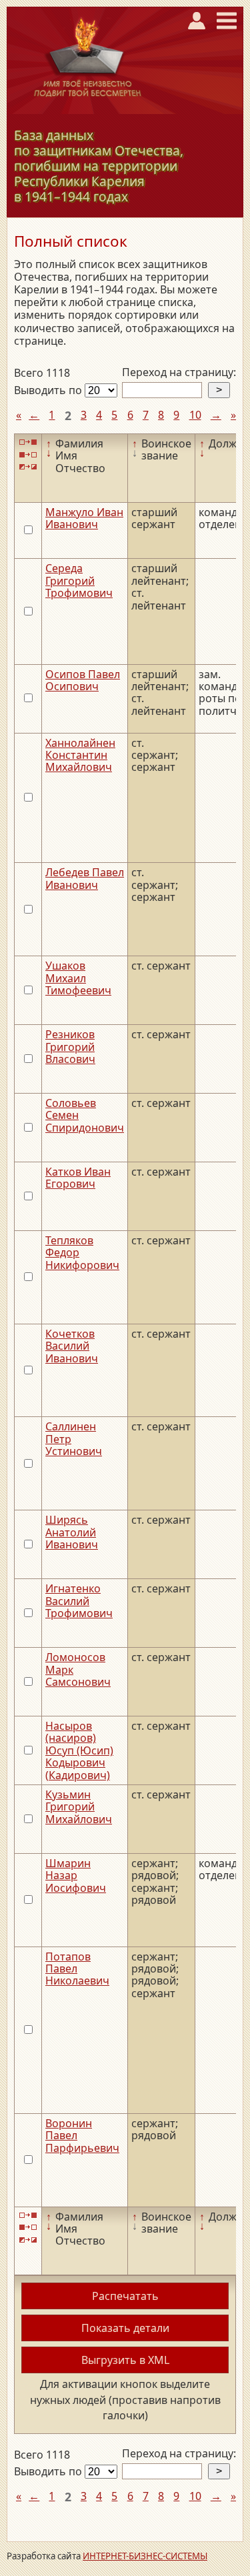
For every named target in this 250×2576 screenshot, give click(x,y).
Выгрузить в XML (125, 2360)
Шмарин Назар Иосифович (76, 1875)
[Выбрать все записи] (28, 442)
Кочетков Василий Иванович (72, 1346)
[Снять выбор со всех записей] (28, 454)
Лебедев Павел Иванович (85, 878)
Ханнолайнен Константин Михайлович (80, 755)
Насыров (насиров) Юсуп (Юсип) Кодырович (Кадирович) (79, 1750)
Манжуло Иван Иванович (84, 518)
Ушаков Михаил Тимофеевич (78, 978)
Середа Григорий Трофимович (79, 580)
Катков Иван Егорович (78, 1178)
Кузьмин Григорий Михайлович (79, 1807)
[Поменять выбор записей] (28, 467)
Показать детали (125, 2328)
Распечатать (125, 2296)
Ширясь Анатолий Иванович (72, 1532)
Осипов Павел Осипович (83, 680)
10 (195, 415)
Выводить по (49, 390)
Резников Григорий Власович (70, 1047)
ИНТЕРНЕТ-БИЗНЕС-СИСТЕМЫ (145, 2556)
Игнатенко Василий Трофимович (79, 1601)
